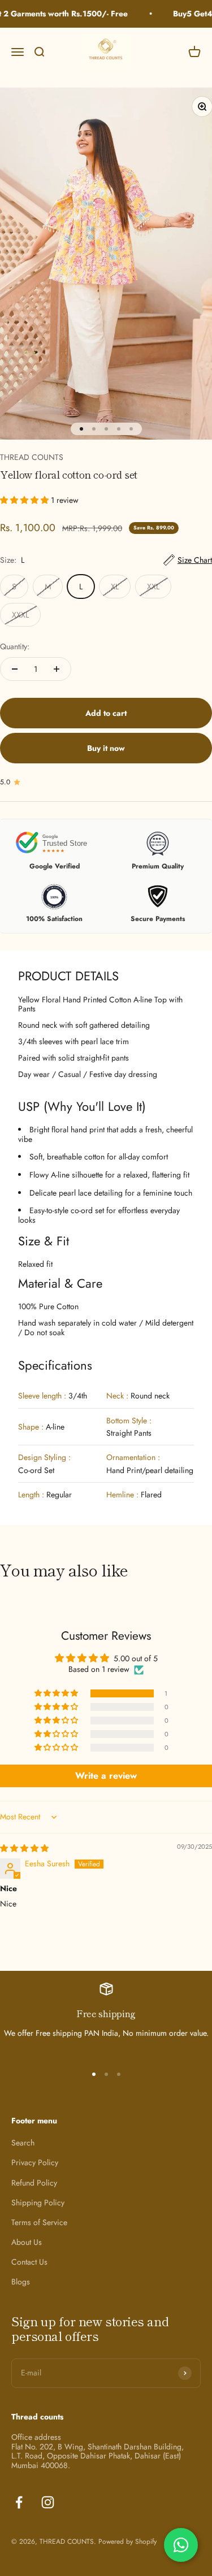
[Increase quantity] (57, 669)
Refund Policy (34, 2183)
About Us (27, 2242)
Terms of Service (39, 2223)
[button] (25, 500)
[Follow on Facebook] (19, 2502)
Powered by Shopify (127, 2542)
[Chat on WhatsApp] (181, 2545)
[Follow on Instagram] (48, 2502)
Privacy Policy (35, 2163)
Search (23, 2143)
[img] (24, 1848)
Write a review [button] (106, 1776)
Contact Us (29, 2262)
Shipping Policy (38, 2203)
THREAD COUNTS (32, 457)
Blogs (21, 2282)
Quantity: (15, 646)
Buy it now (106, 748)
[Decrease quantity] (15, 669)
